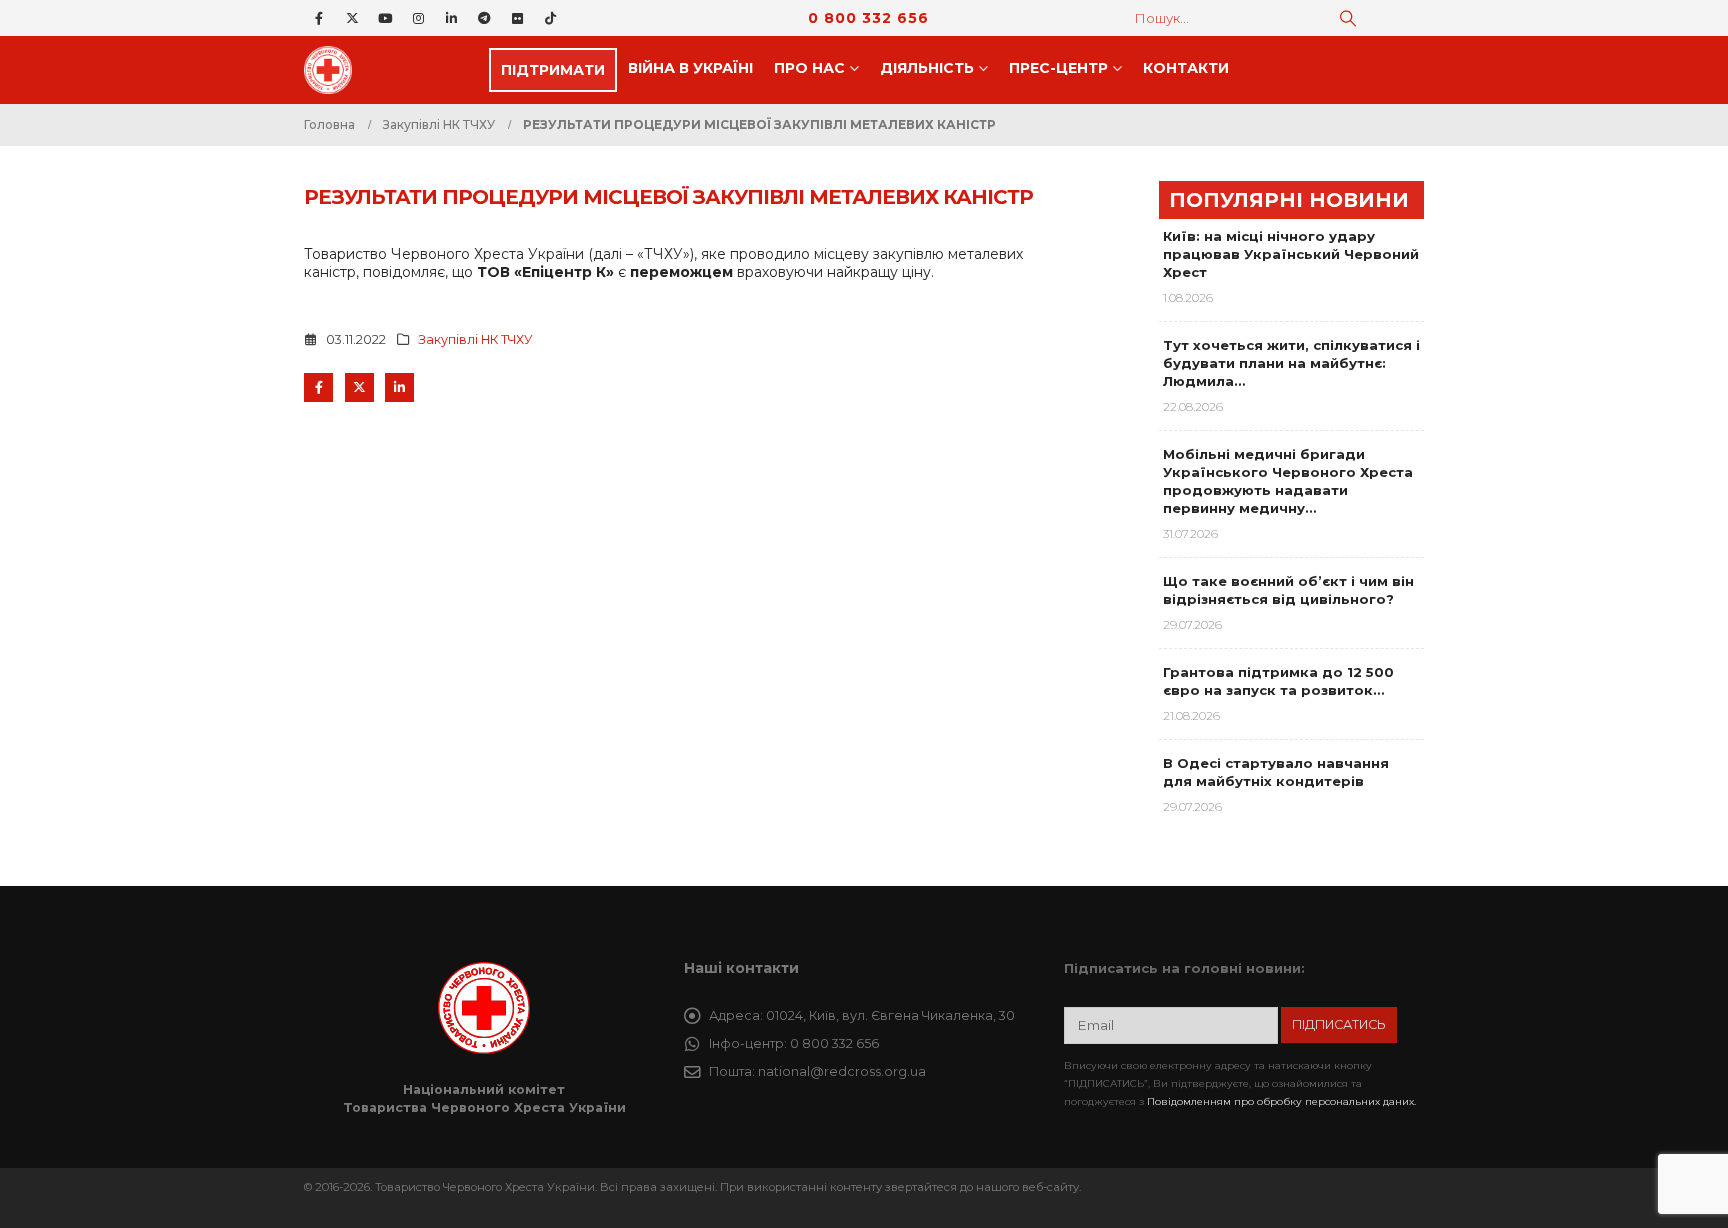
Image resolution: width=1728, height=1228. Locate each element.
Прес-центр (1058, 68)
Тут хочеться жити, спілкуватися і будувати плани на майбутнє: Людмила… (1291, 363)
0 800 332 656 (868, 18)
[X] (352, 18)
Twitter (359, 387)
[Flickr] (517, 18)
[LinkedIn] (451, 18)
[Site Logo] (334, 70)
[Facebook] (319, 18)
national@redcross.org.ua (842, 1071)
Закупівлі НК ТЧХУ (475, 339)
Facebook (318, 387)
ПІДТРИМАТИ (553, 70)
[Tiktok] (550, 18)
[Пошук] (1348, 18)
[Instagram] (418, 18)
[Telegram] (484, 18)
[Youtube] (385, 18)
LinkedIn (399, 387)
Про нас (809, 68)
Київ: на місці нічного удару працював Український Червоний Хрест (1291, 254)
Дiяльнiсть (927, 68)
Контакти (1186, 68)
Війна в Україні (690, 68)
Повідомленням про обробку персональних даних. (1281, 1101)
